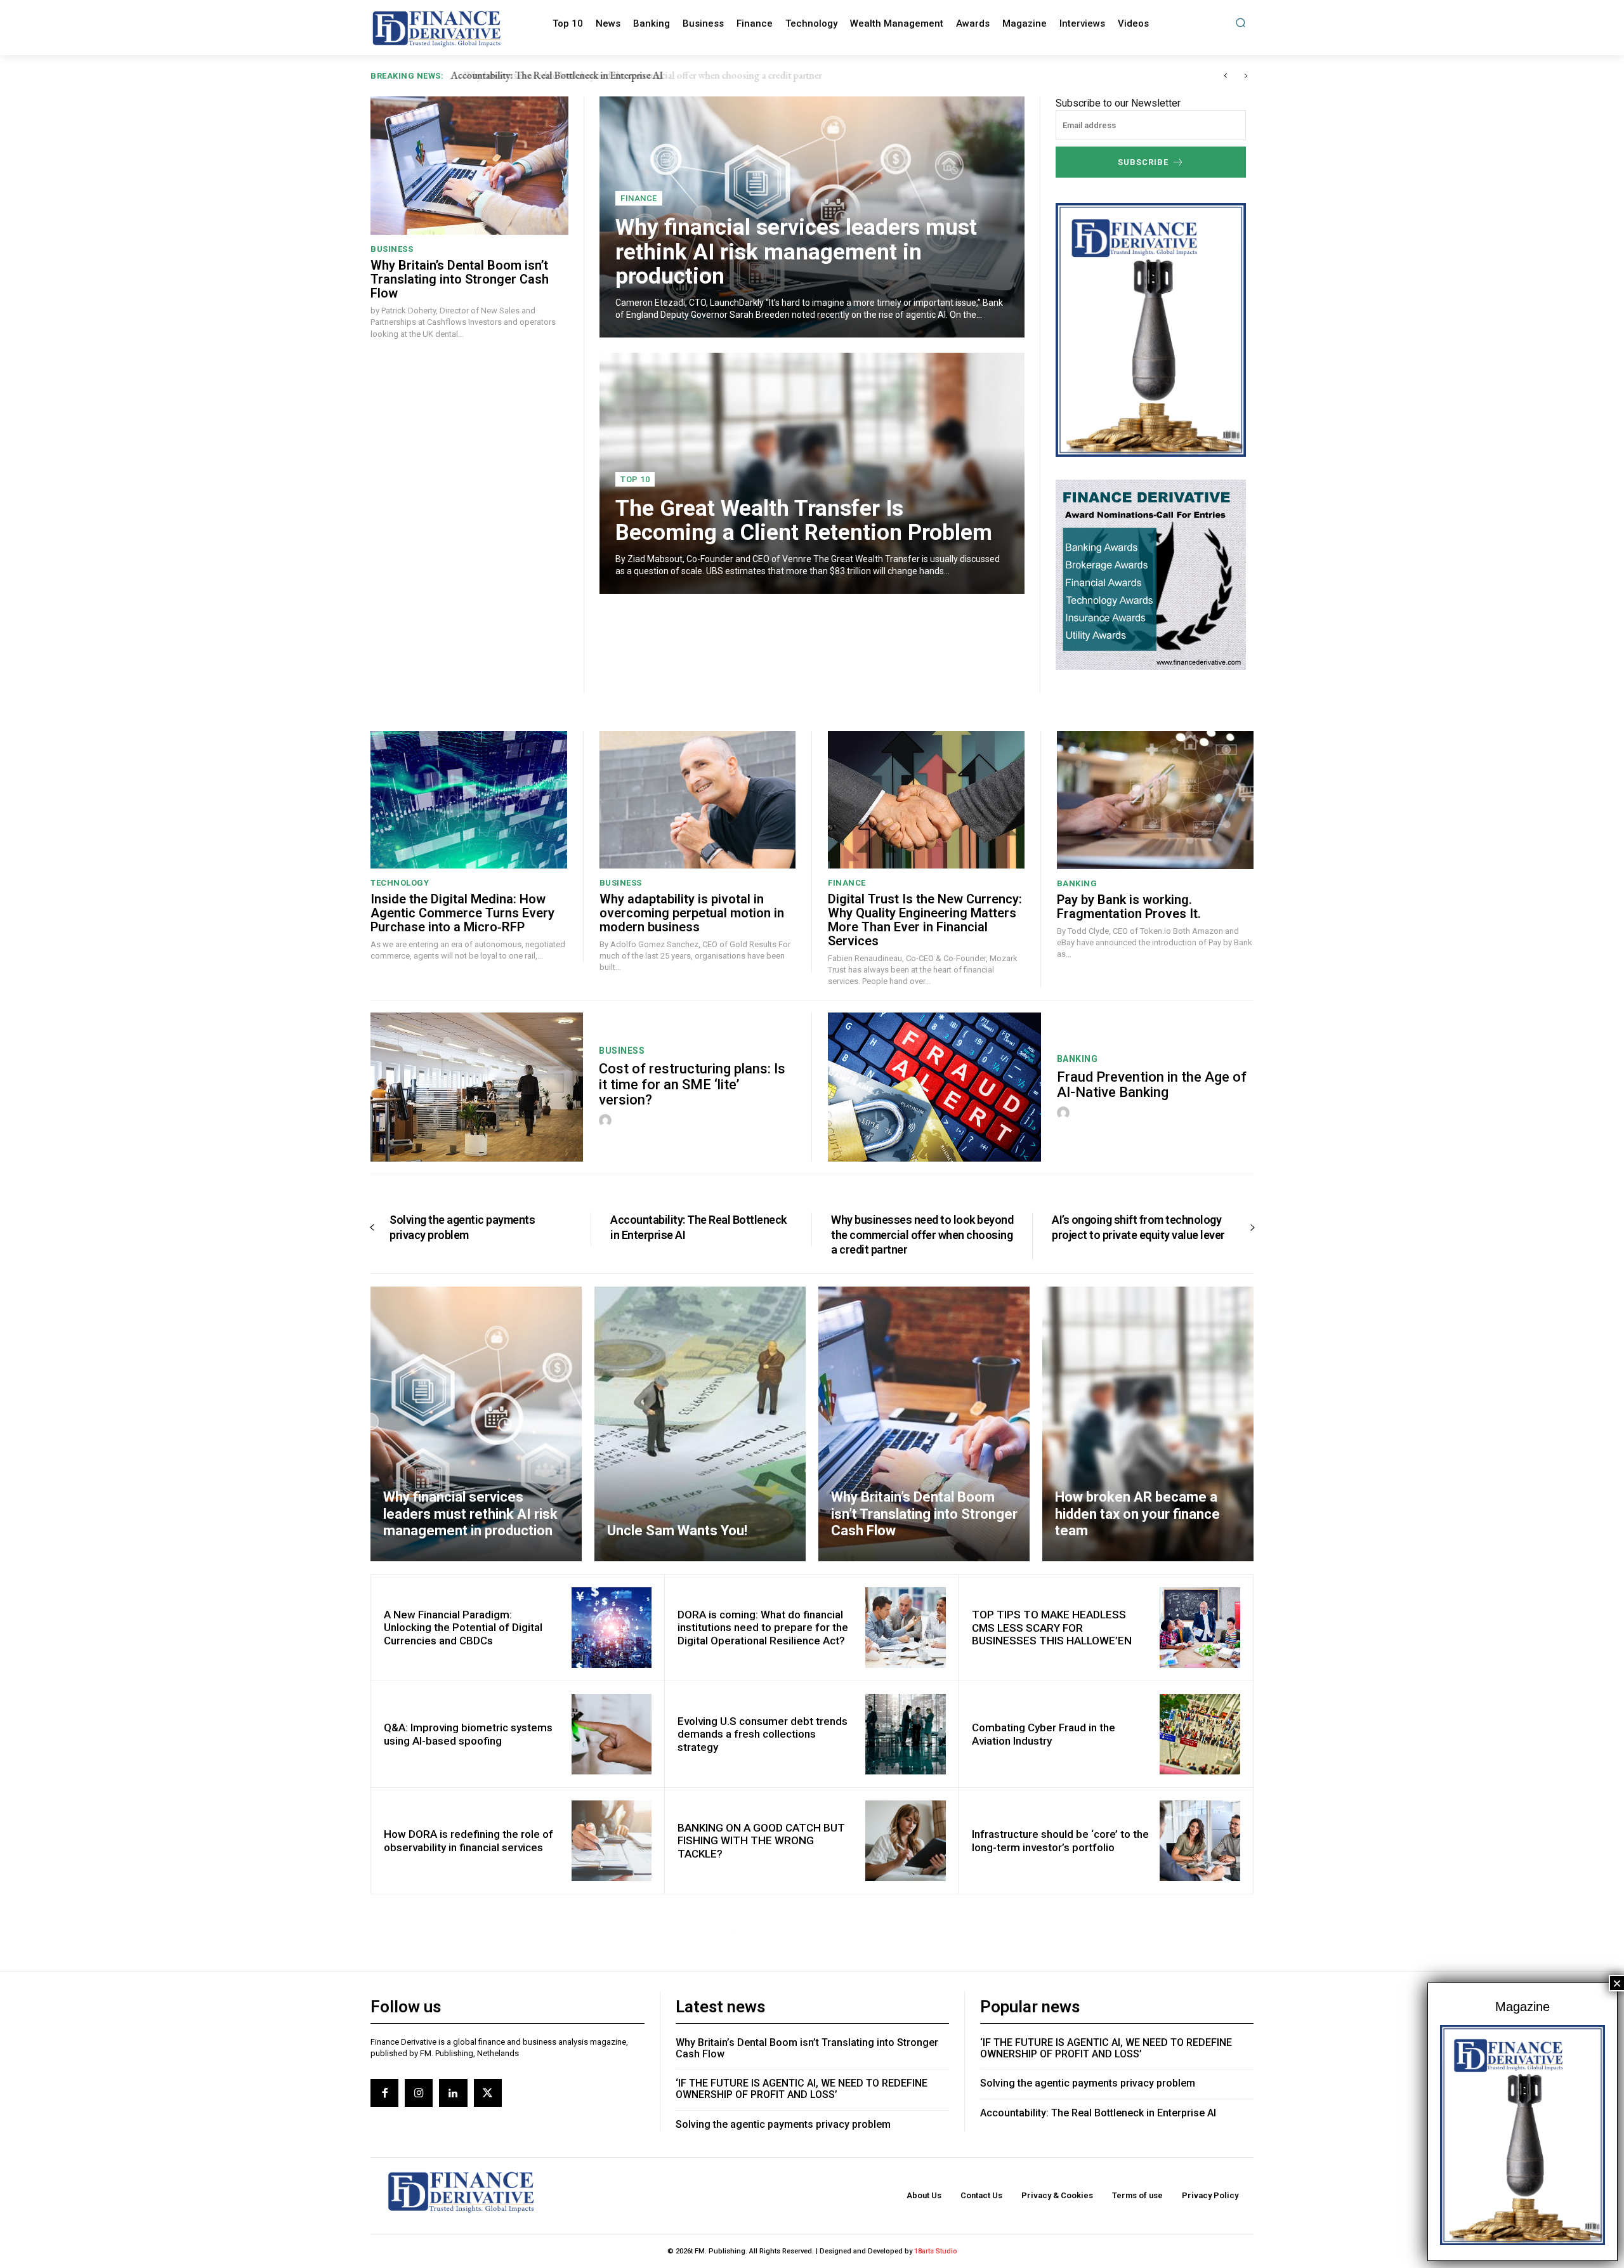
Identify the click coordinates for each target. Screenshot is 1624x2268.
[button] (1241, 23)
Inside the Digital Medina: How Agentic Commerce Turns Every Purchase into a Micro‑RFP (462, 913)
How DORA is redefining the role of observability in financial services (468, 1840)
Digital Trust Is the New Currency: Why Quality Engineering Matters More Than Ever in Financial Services (925, 920)
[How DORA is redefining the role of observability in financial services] (612, 1841)
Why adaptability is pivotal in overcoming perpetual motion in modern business (692, 913)
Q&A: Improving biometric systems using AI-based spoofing (468, 1734)
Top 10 (635, 479)
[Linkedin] (453, 2093)
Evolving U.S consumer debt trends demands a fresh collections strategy (763, 1734)
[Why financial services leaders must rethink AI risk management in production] (476, 1424)
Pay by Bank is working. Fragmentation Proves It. (1129, 907)
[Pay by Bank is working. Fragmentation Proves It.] (1156, 800)
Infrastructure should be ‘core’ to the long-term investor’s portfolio (1060, 1840)
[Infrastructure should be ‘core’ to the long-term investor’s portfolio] (1200, 1841)
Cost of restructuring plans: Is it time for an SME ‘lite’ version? (692, 1084)
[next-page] (1252, 1228)
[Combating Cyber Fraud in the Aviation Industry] (1200, 1734)
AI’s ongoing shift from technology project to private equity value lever (1138, 1227)
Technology (400, 883)
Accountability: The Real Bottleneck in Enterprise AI (1098, 2113)
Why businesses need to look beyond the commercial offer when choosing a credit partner (632, 75)
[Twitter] (488, 2093)
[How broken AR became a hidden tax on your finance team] (1148, 1424)
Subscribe (1143, 162)
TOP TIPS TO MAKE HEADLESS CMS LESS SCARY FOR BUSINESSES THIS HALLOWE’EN (1052, 1628)
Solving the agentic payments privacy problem (462, 1227)
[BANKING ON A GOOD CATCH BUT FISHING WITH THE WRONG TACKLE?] (906, 1841)
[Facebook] (384, 2093)
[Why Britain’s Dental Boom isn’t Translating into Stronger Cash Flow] (469, 166)
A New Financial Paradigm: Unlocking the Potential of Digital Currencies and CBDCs (463, 1628)
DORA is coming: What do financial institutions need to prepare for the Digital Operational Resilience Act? (763, 1628)
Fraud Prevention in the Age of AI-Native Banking (1152, 1085)
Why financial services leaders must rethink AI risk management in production (796, 252)
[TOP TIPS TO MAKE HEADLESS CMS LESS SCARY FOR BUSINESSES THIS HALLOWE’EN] (1200, 1628)
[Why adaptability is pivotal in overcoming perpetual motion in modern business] (698, 800)
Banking (1077, 883)
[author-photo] (607, 1121)
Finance (639, 198)
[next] (1246, 76)
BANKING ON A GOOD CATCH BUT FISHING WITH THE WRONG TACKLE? (761, 1841)
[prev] (1225, 76)
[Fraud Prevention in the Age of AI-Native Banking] (934, 1087)
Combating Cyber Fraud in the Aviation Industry (1044, 1734)
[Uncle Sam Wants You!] (700, 1424)
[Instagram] (419, 2093)
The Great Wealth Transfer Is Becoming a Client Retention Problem (804, 521)
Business (392, 249)
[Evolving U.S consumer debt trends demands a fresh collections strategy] (906, 1734)
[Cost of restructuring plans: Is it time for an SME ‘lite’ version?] (477, 1087)
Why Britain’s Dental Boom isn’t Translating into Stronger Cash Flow (460, 279)
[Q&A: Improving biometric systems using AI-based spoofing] (612, 1734)
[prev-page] (372, 1228)
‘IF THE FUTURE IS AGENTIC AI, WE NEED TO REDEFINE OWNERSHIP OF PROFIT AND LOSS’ (802, 2089)
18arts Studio (936, 2251)
